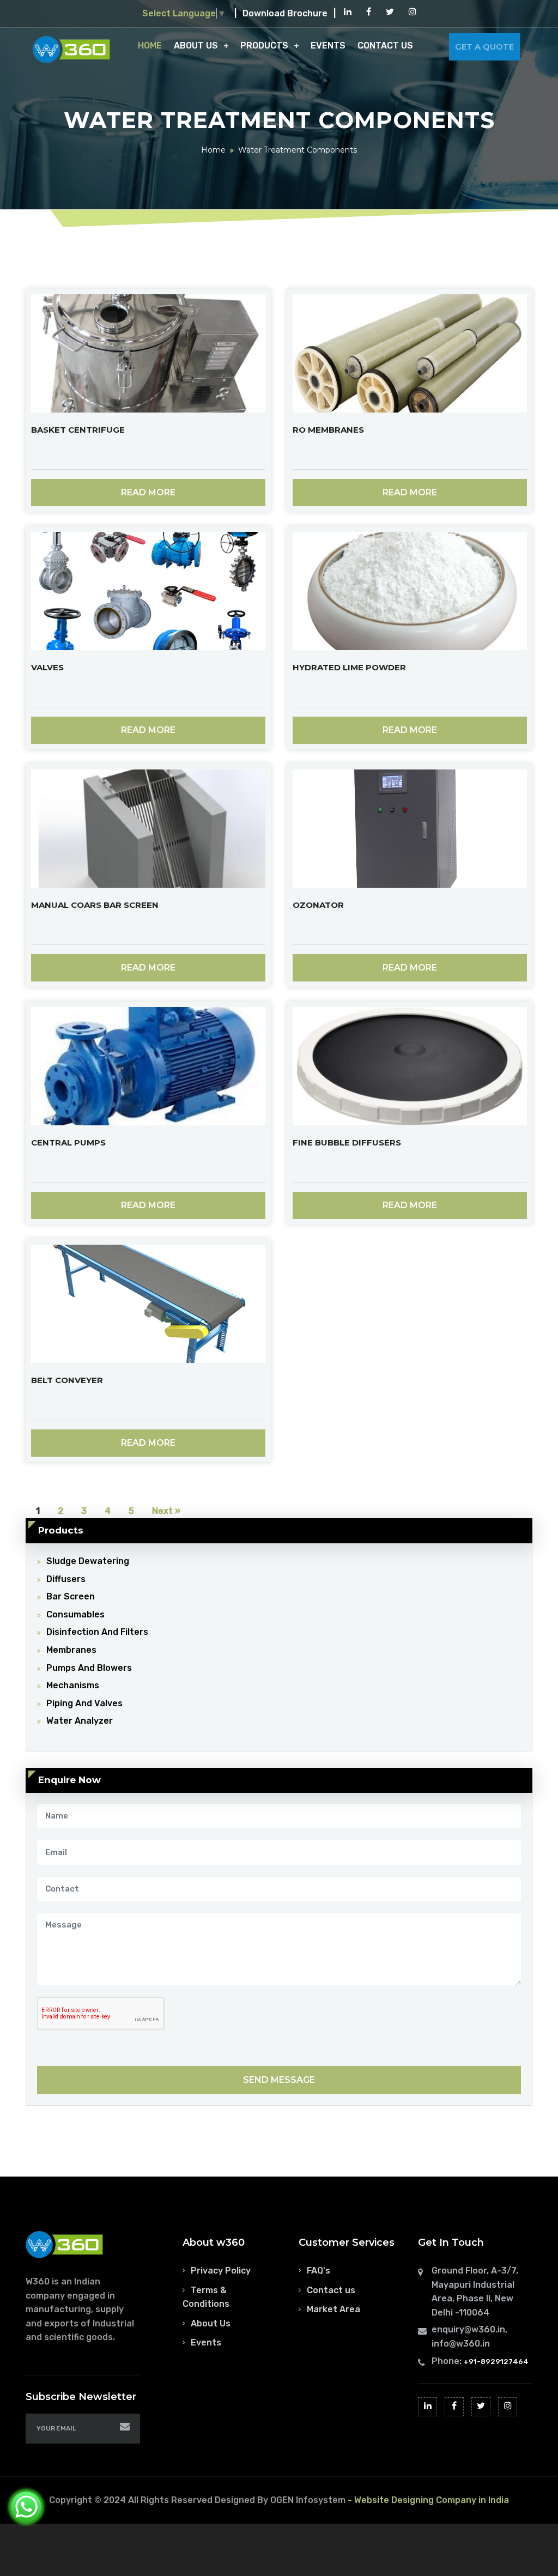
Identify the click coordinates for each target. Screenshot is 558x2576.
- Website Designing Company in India (428, 2500)
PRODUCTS (264, 46)
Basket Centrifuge (78, 430)
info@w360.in (461, 2344)
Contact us (331, 2290)
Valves (47, 667)
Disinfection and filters (97, 1632)
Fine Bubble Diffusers (347, 1142)
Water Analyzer (80, 1721)
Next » (166, 1511)
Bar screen (71, 1596)
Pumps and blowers (89, 1668)
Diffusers (66, 1579)
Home (150, 46)
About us (196, 46)
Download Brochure (285, 13)
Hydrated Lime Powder (349, 667)
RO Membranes (328, 430)
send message (279, 2080)
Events (328, 46)
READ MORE (148, 492)
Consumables (75, 1614)
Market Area (333, 2309)
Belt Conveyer (67, 1380)
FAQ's (319, 2271)
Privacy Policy (221, 2271)
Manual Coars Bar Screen (95, 905)
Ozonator (318, 905)
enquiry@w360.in (468, 2329)
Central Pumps (68, 1142)
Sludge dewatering (88, 1561)
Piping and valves (84, 1703)
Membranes (71, 1650)
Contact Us (385, 46)
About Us (211, 2323)
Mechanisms (73, 1685)
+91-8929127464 (496, 2362)
